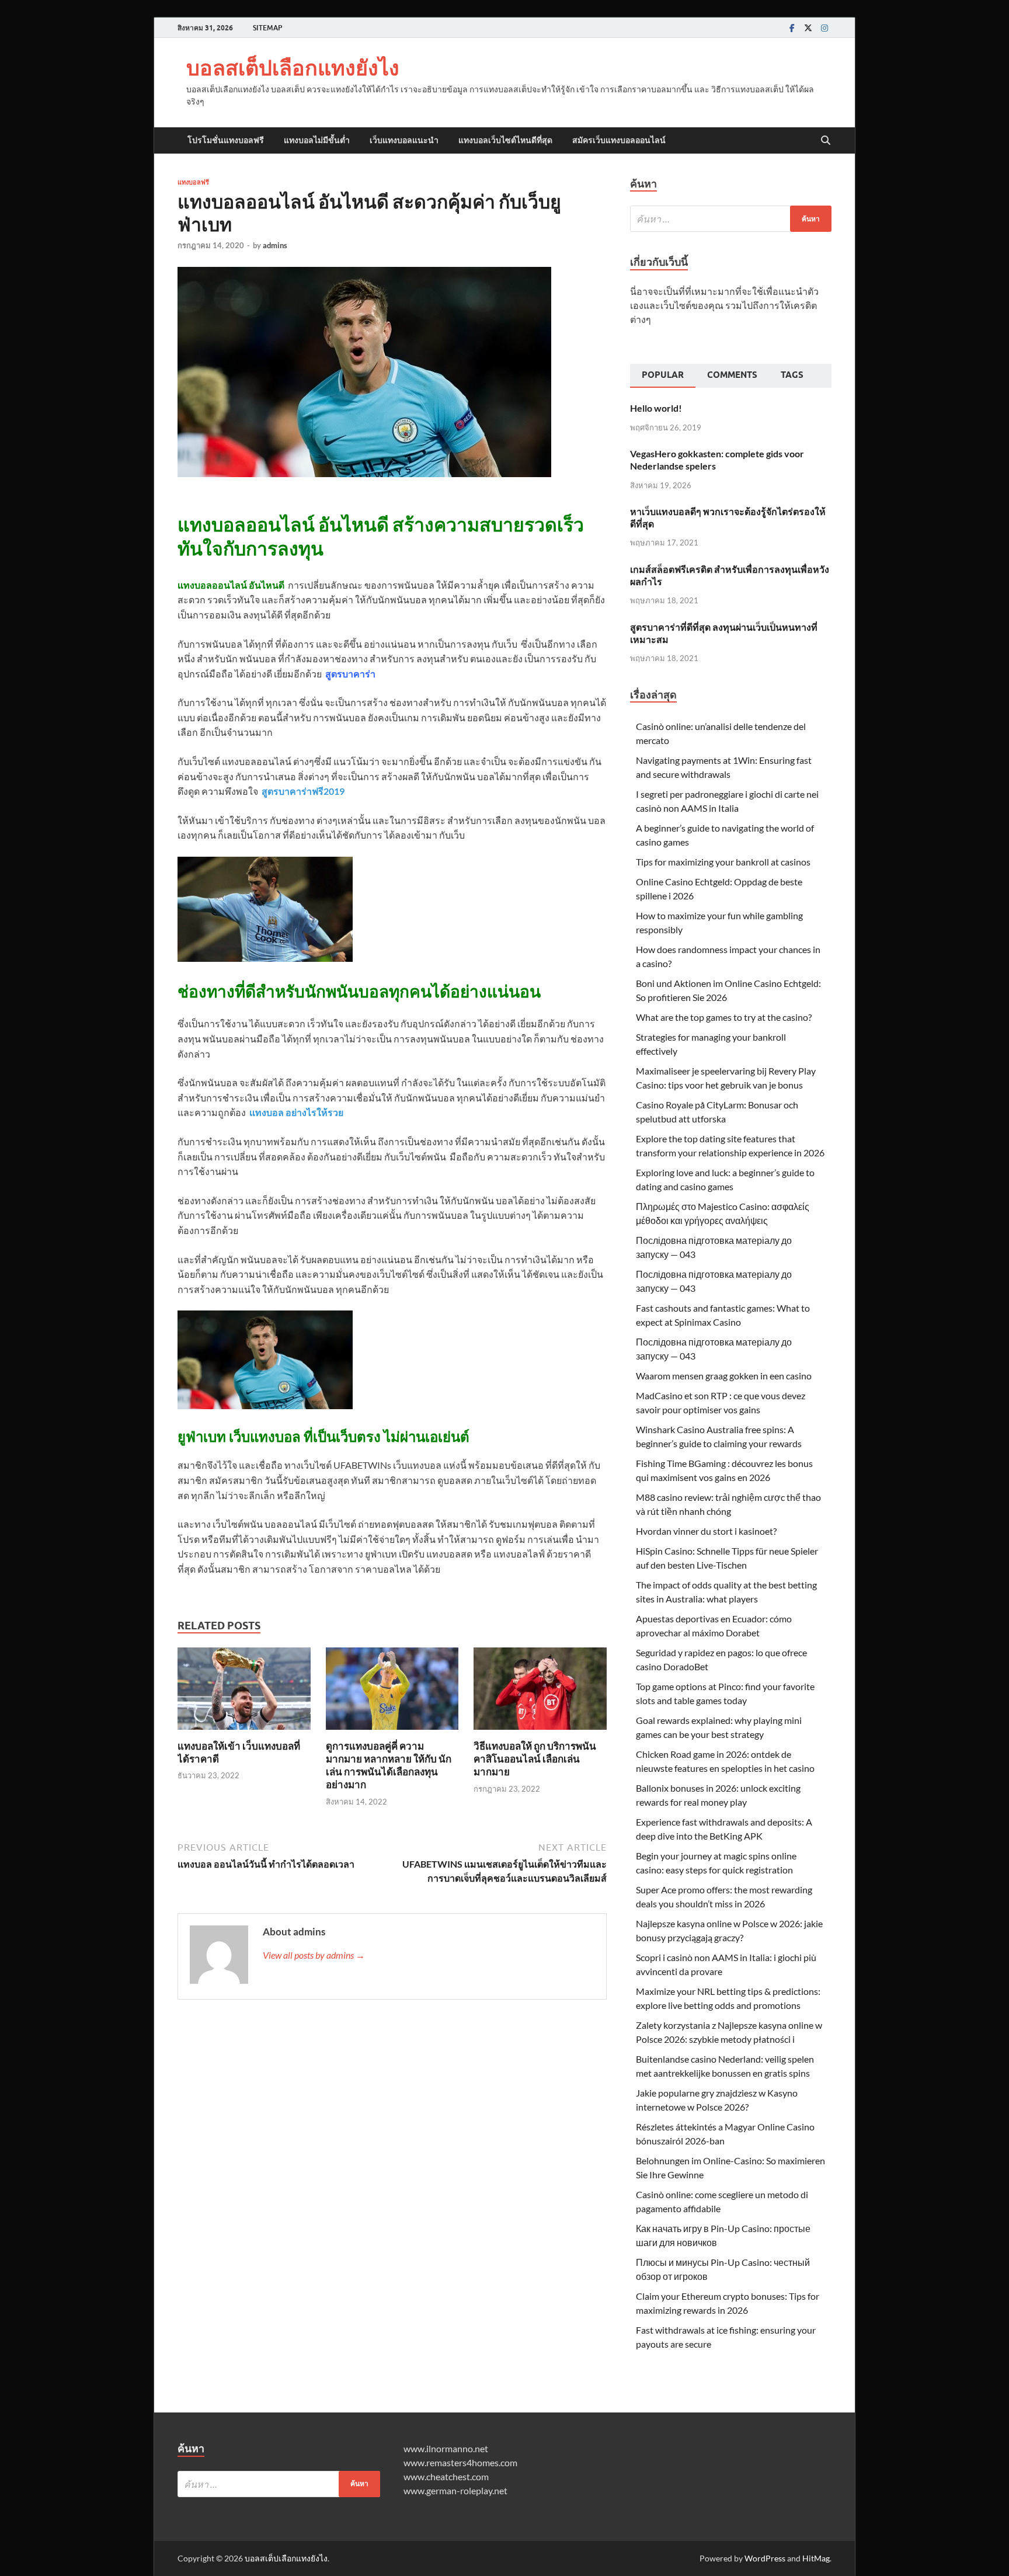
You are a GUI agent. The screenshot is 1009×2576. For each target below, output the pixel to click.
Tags (792, 375)
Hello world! (656, 408)
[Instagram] (824, 28)
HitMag (816, 2558)
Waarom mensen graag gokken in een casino (724, 1376)
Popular (663, 375)
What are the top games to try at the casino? (724, 1017)
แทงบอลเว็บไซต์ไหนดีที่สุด (505, 140)
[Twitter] (808, 28)
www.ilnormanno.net (446, 2448)
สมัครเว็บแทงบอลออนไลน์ (619, 140)
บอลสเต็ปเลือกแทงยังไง (293, 67)
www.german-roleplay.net (455, 2490)
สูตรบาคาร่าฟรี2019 (303, 791)
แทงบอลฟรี (193, 182)
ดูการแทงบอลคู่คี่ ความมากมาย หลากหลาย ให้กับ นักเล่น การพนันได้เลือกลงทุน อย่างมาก (389, 1765)
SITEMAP (267, 28)
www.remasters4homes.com (460, 2462)
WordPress (765, 2558)
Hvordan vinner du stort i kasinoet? (706, 1531)
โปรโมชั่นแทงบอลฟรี (226, 140)
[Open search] (826, 141)
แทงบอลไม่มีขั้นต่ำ (317, 140)
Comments (732, 375)
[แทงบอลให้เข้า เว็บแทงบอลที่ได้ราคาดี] (244, 1692)
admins (275, 245)
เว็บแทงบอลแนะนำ (404, 140)
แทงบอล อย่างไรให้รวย (296, 1112)
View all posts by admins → (314, 1955)
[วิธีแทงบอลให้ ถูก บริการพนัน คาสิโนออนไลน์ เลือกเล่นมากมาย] (540, 1692)
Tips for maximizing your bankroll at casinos (723, 862)
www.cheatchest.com (446, 2476)
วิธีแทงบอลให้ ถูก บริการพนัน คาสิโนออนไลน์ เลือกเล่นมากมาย (535, 1759)
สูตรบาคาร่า (350, 674)
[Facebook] (792, 28)
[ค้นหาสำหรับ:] (731, 219)
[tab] (663, 376)
